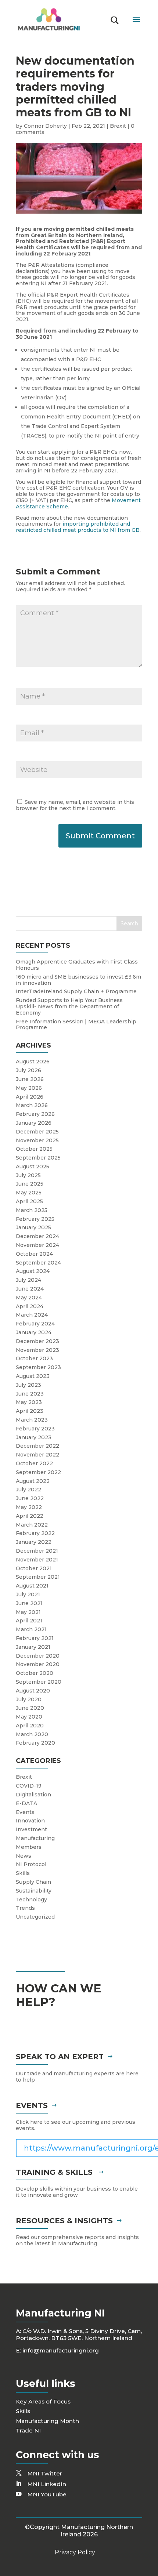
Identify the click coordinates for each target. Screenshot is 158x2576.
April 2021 (29, 1621)
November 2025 (37, 1140)
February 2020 (35, 1743)
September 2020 (39, 1682)
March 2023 (32, 1420)
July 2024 (28, 1280)
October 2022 (34, 1463)
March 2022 (32, 1525)
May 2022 (29, 1507)
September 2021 (38, 1577)
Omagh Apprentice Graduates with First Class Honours (77, 965)
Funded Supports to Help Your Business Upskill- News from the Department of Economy (69, 1006)
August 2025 (33, 1167)
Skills (23, 1873)
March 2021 (31, 1629)
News (24, 1856)
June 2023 (30, 1394)
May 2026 (29, 1088)
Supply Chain (33, 1882)
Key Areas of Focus (43, 2401)
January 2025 (33, 1227)
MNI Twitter (45, 2473)
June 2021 (29, 1603)
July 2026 (28, 1070)
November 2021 (37, 1560)
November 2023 (37, 1350)
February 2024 (35, 1324)
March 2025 (32, 1210)
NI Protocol (31, 1864)
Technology (31, 1900)
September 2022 (38, 1472)
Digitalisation (33, 1795)
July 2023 (28, 1385)
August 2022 (33, 1481)
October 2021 (34, 1568)
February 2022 (35, 1533)
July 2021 (28, 1594)
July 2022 (28, 1490)
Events (25, 1812)
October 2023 (34, 1358)
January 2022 (34, 1542)
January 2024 (34, 1332)
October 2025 (34, 1149)
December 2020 (38, 1656)
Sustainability (34, 1891)
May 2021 (28, 1612)
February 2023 (35, 1429)
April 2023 (30, 1411)
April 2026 (30, 1097)
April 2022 (30, 1516)
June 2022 (30, 1498)
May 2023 (29, 1402)
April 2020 (30, 1726)
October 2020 (35, 1673)
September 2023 (38, 1367)
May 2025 (29, 1193)
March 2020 (32, 1734)
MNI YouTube (47, 2494)
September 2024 (38, 1263)
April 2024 (30, 1306)
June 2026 (30, 1079)
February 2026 (35, 1114)
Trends (25, 1908)
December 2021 (37, 1551)
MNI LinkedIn (47, 2484)
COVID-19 (29, 1786)
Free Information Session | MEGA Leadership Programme (76, 1025)
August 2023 (33, 1376)
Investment (31, 1829)
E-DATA (26, 1803)
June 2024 (30, 1289)
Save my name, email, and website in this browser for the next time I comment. (75, 805)
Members (29, 1847)
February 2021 (35, 1638)
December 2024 (37, 1236)
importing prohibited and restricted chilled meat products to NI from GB (78, 527)
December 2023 (37, 1341)
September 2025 (38, 1158)
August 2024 (33, 1271)
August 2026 (33, 1062)
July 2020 (29, 1699)
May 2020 (29, 1717)
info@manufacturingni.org (61, 2350)
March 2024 (32, 1315)
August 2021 (32, 1586)
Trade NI (28, 2430)
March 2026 (32, 1105)
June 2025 (30, 1184)
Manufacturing (35, 1838)
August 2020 (33, 1691)
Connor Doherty (45, 126)
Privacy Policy (75, 2552)
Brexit (118, 126)
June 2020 (30, 1708)
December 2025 (37, 1132)
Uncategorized (35, 1917)
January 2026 (34, 1123)
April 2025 (29, 1201)
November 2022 (37, 1455)
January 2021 (33, 1647)
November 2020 (38, 1664)
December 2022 (37, 1446)
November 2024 (37, 1245)
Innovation (30, 1821)
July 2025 (28, 1175)
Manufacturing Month (47, 2421)
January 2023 (34, 1437)
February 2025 (35, 1219)
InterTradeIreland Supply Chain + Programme (76, 991)
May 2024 (29, 1298)
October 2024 (34, 1254)
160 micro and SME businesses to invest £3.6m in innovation (78, 980)
